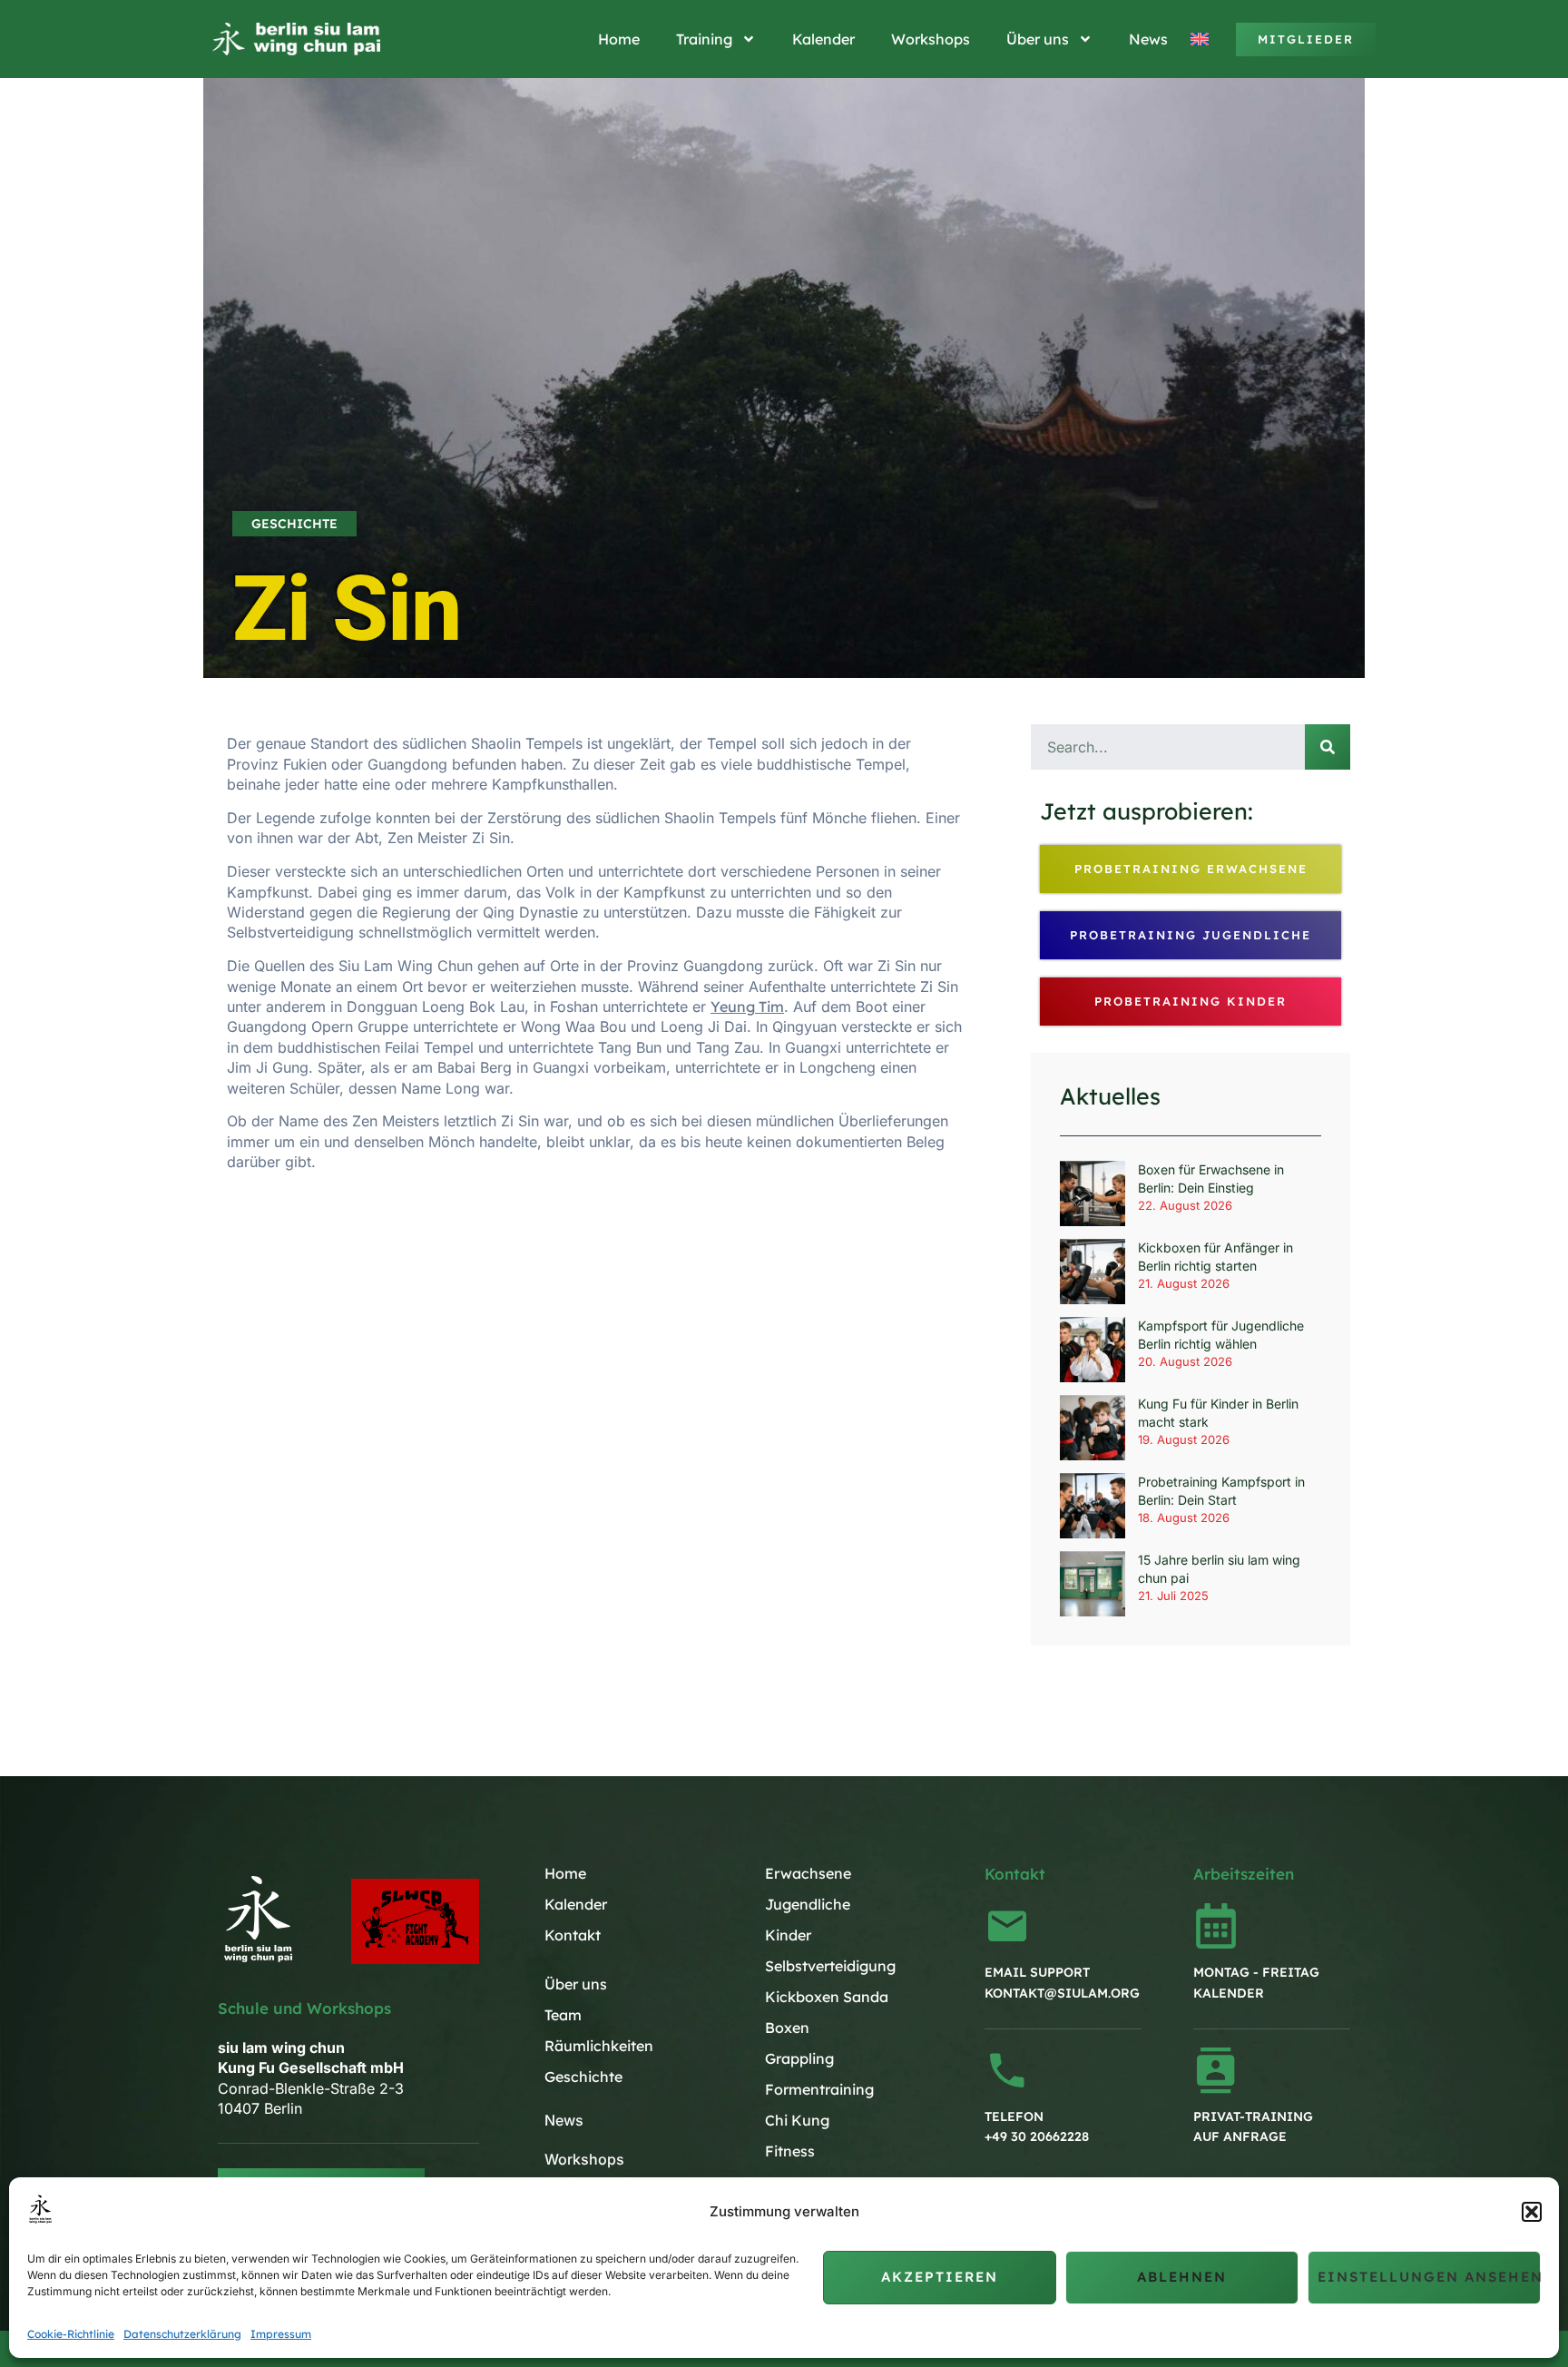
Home (619, 39)
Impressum (281, 2334)
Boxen (787, 2028)
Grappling (799, 2058)
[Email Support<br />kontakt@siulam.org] (1007, 1926)
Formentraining (819, 2089)
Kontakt (573, 1935)
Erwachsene (808, 1873)
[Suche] (1328, 747)
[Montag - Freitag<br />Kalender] (1216, 1926)
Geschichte (294, 524)
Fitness (790, 2151)
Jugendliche (808, 1904)
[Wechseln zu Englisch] (1202, 39)
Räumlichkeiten (599, 2046)
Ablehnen (1182, 2277)
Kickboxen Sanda (827, 1997)
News (1148, 39)
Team (563, 2015)
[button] (1532, 2212)
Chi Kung (797, 2120)
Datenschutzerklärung (182, 2334)
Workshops (931, 39)
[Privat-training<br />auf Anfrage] (1216, 2070)
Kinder (788, 1935)
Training (704, 39)
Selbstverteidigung (830, 1966)
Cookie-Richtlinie (71, 2334)
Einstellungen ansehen (1429, 2277)
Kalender (823, 39)
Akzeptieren (940, 2277)
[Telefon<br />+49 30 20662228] (1007, 2070)
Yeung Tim (747, 1007)
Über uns (1038, 39)
